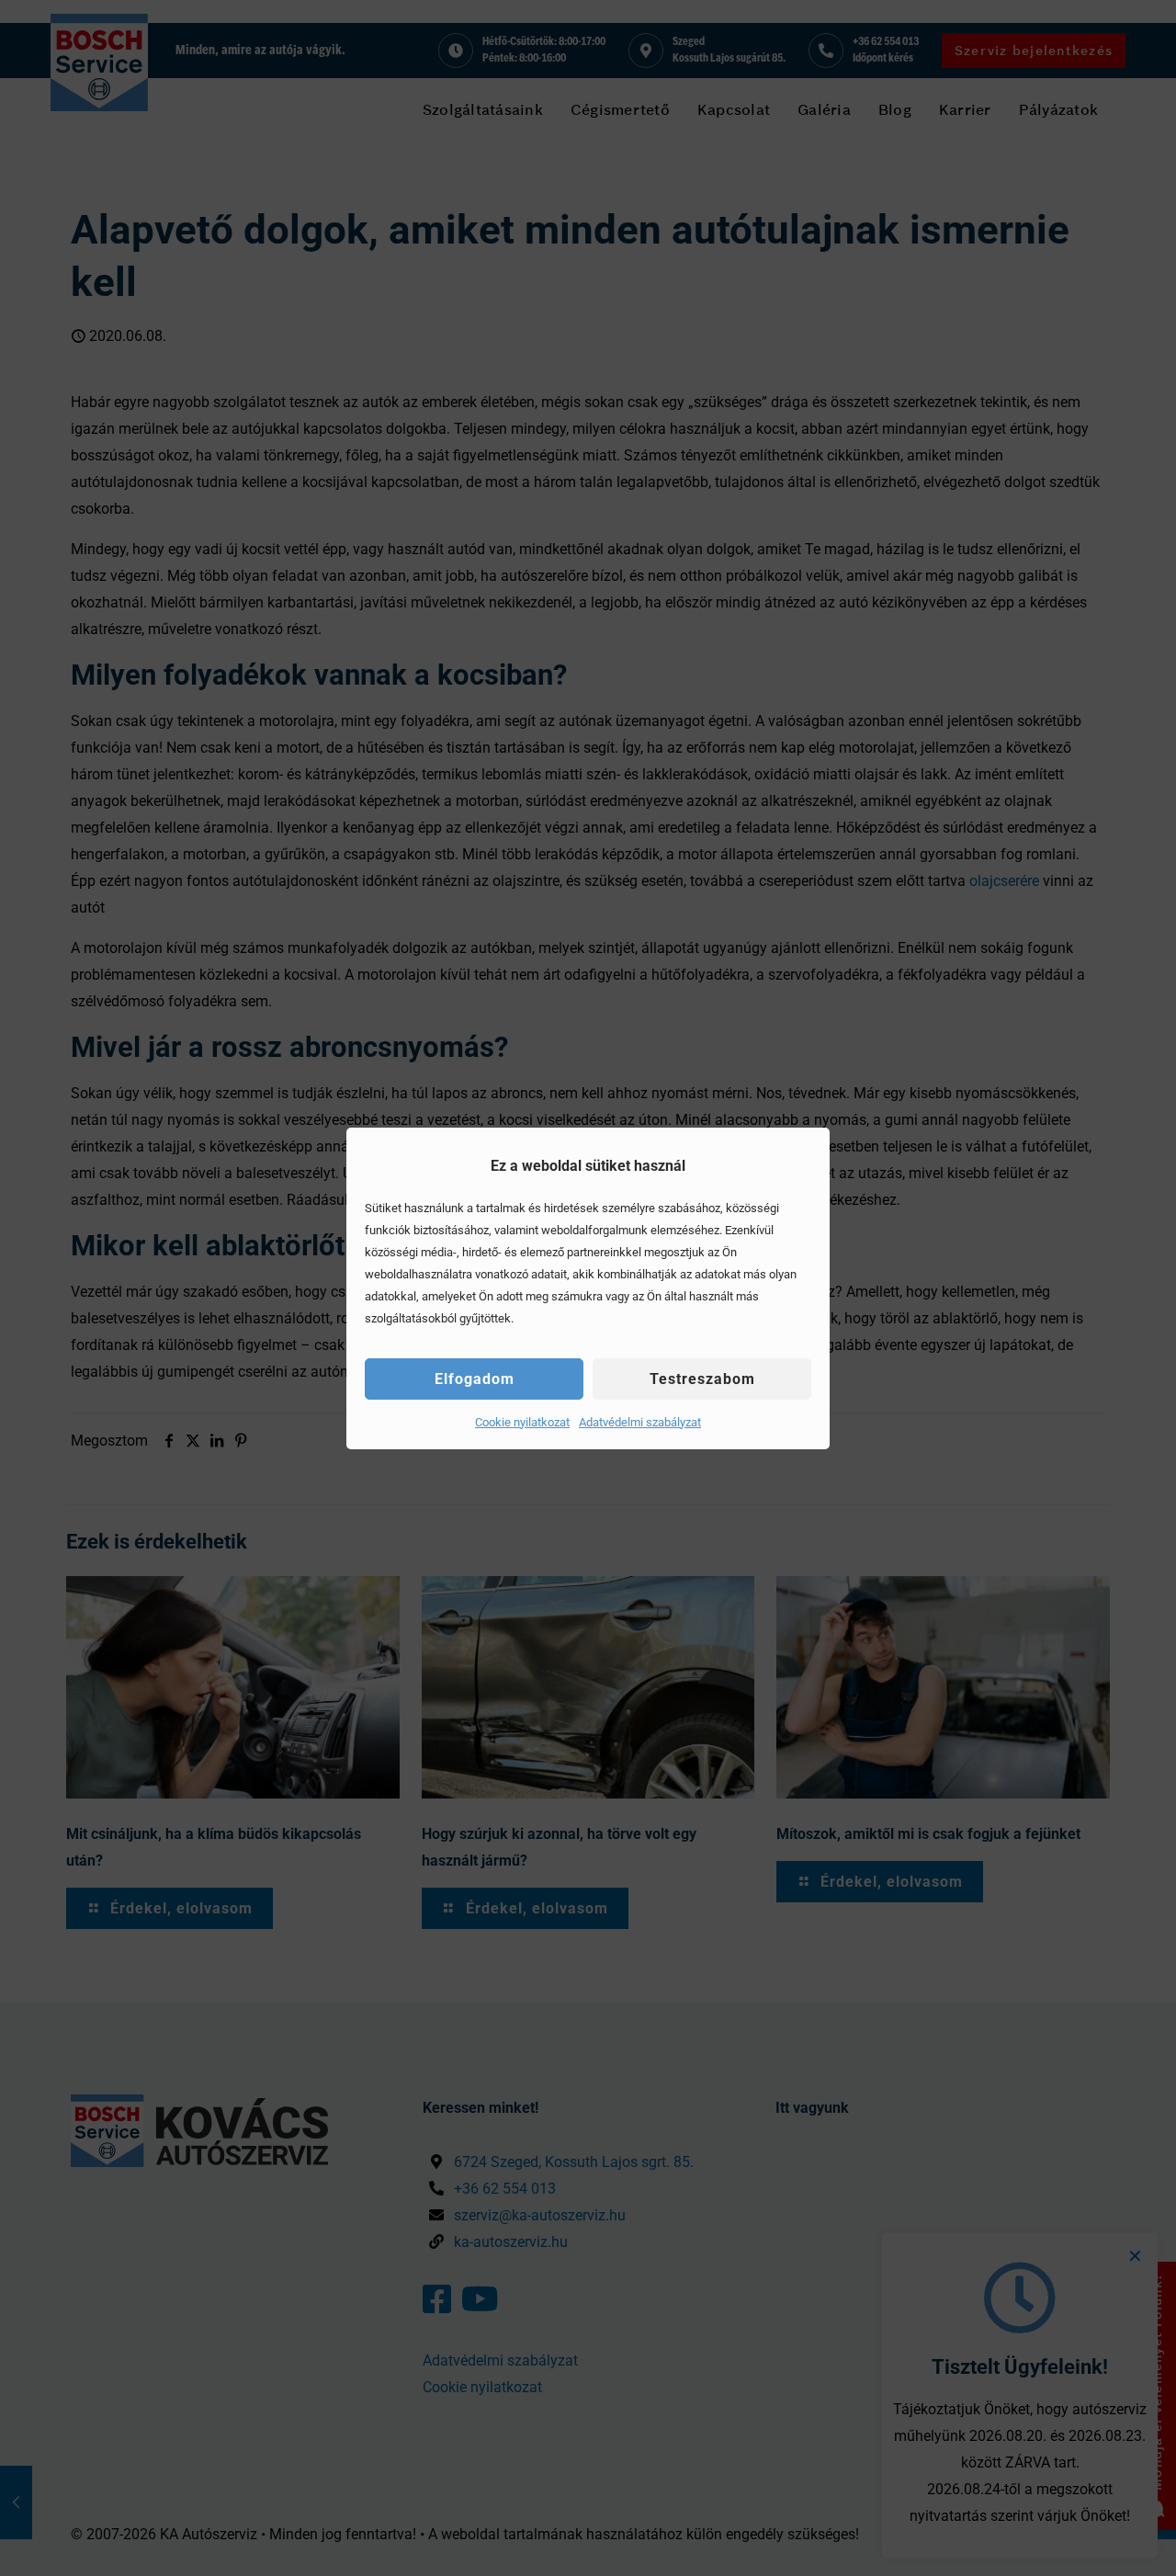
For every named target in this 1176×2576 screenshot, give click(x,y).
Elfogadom (475, 1379)
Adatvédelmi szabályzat (640, 1422)
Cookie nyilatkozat (522, 1422)
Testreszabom (702, 1379)
